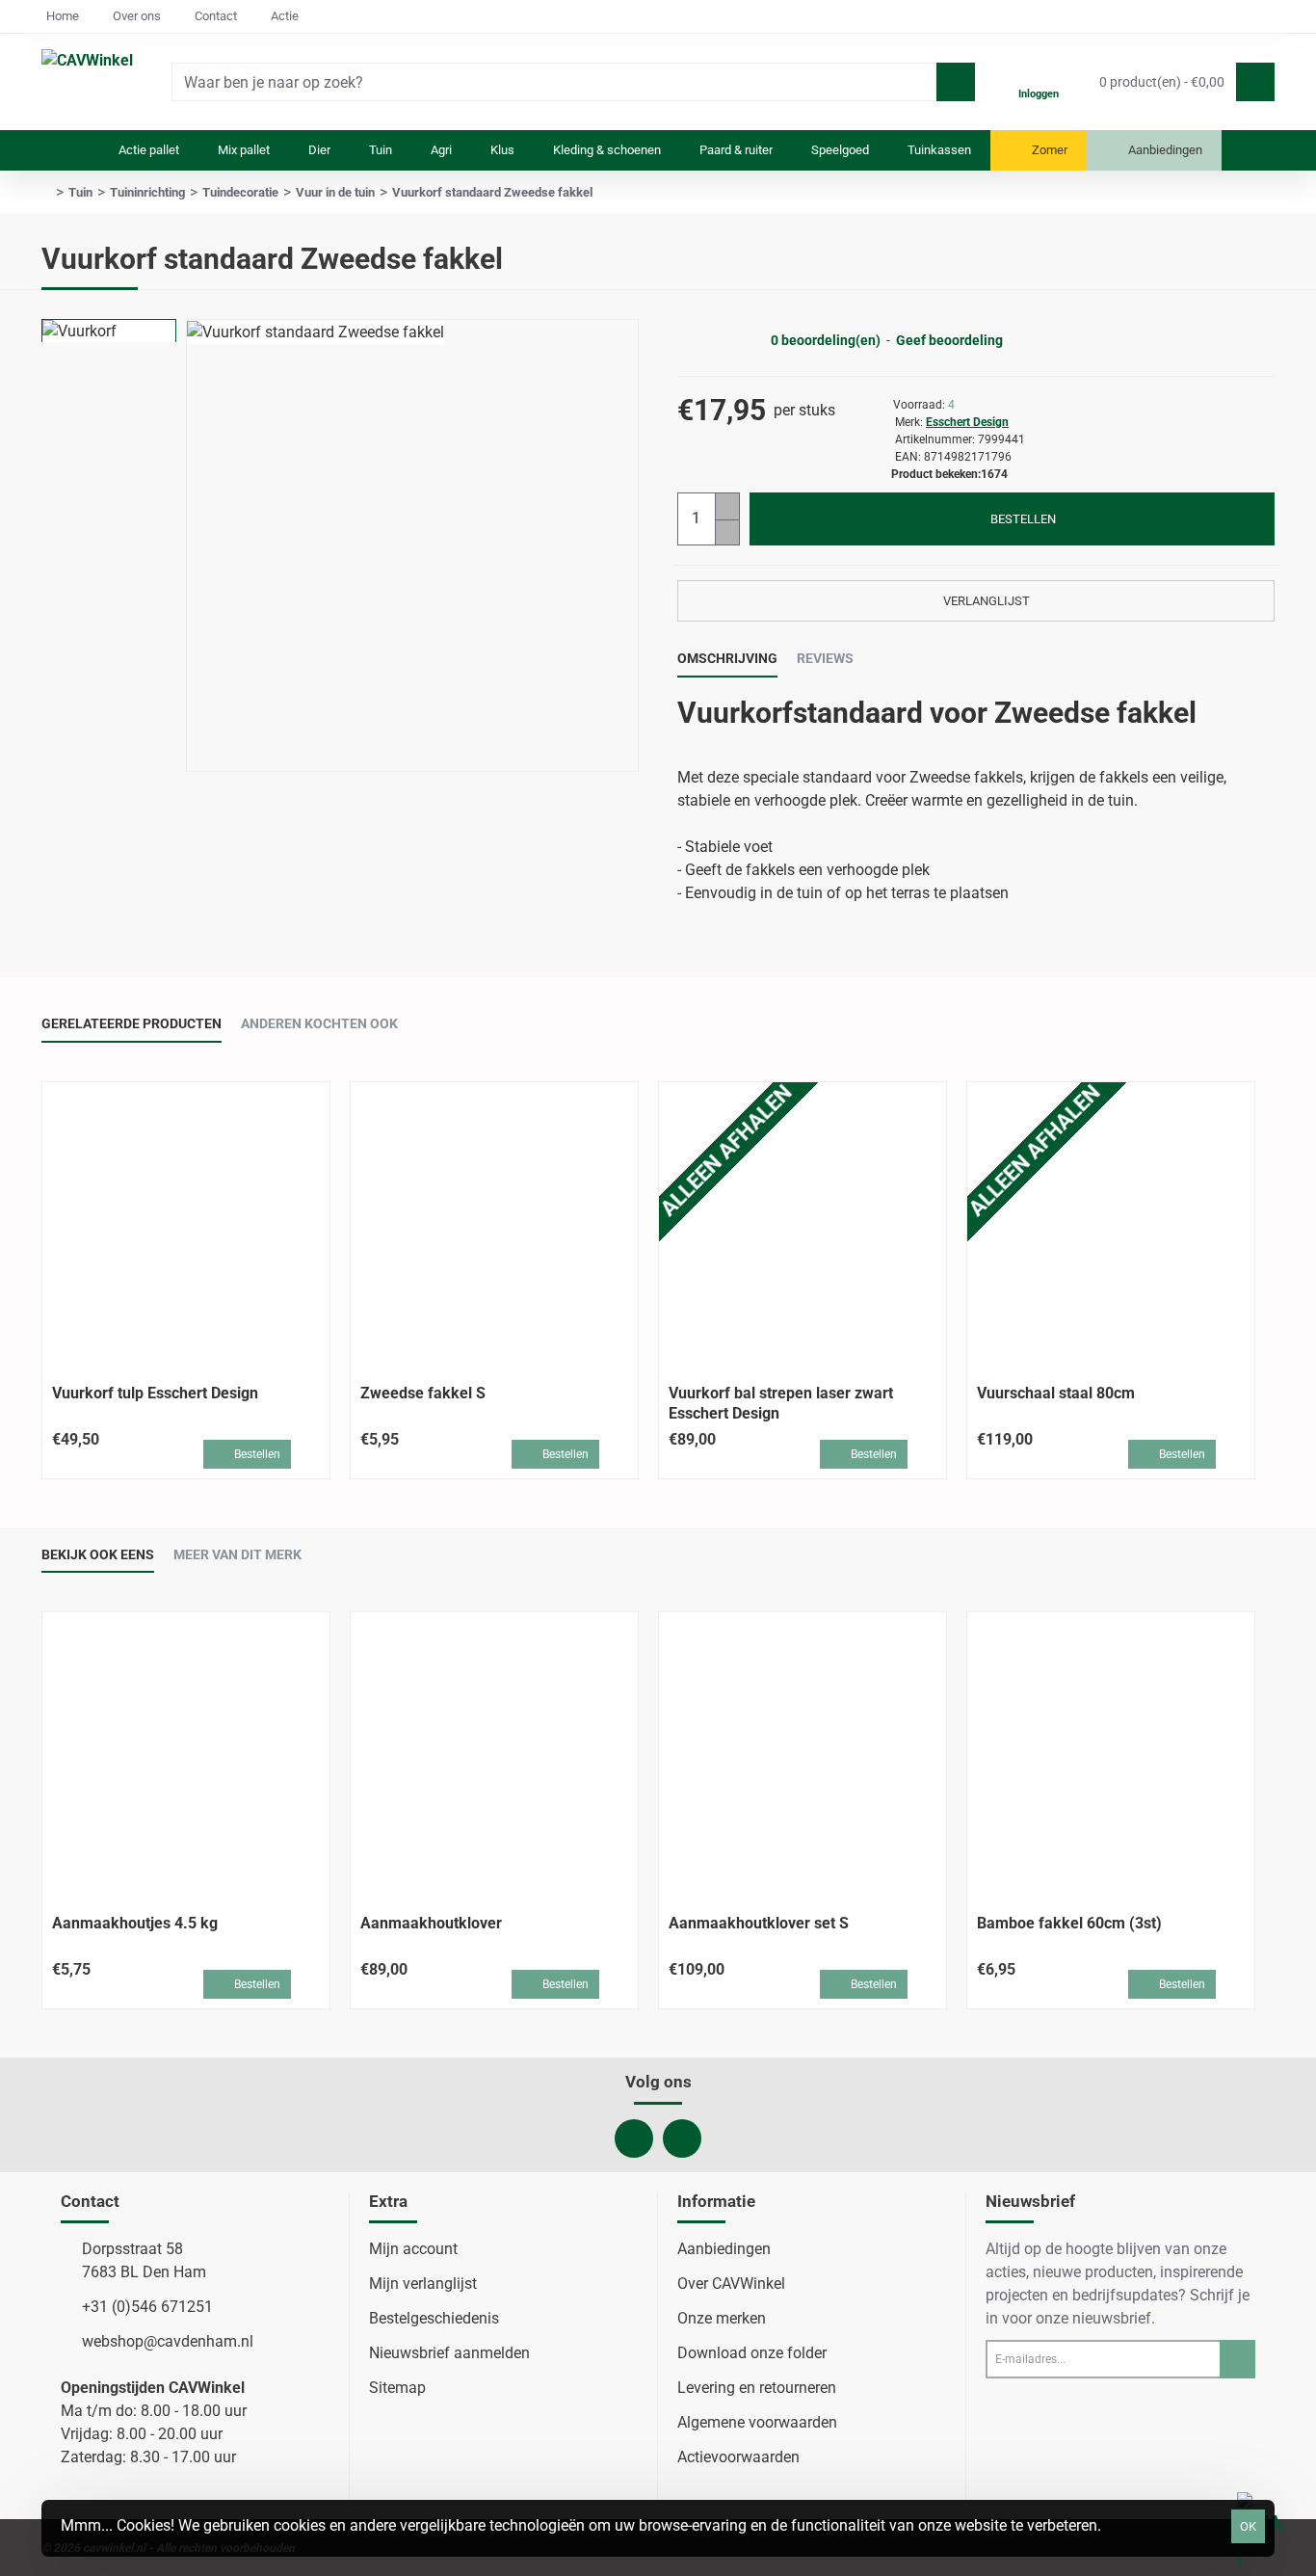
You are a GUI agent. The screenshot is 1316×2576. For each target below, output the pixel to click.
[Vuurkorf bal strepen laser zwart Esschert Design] (803, 1226)
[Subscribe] (1237, 2359)
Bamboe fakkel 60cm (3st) (1069, 1923)
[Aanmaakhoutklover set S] (803, 1756)
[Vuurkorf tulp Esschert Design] (186, 1226)
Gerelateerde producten (132, 1023)
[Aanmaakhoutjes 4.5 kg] (186, 1756)
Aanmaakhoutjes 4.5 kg (135, 1923)
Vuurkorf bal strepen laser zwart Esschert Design (781, 1403)
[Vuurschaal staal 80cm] (1111, 1226)
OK (1248, 2526)
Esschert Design (967, 422)
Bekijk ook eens (98, 1554)
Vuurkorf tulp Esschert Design (155, 1393)
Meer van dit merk (237, 1554)
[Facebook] (634, 2138)
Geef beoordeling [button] (949, 340)
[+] (727, 506)
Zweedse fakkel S (423, 1393)
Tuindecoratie (240, 192)
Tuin (80, 192)
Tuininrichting (147, 192)
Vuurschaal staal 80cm (1056, 1393)
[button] (1012, 519)
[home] (46, 192)
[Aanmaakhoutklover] (494, 1756)
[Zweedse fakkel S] (494, 1226)
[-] (727, 532)
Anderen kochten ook (319, 1023)
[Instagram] (682, 2138)
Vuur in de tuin (335, 192)
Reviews (825, 658)
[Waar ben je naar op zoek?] (956, 82)
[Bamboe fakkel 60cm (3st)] (1111, 1756)
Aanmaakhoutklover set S (759, 1923)
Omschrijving (727, 658)
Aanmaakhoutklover (431, 1923)
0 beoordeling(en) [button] (826, 340)
